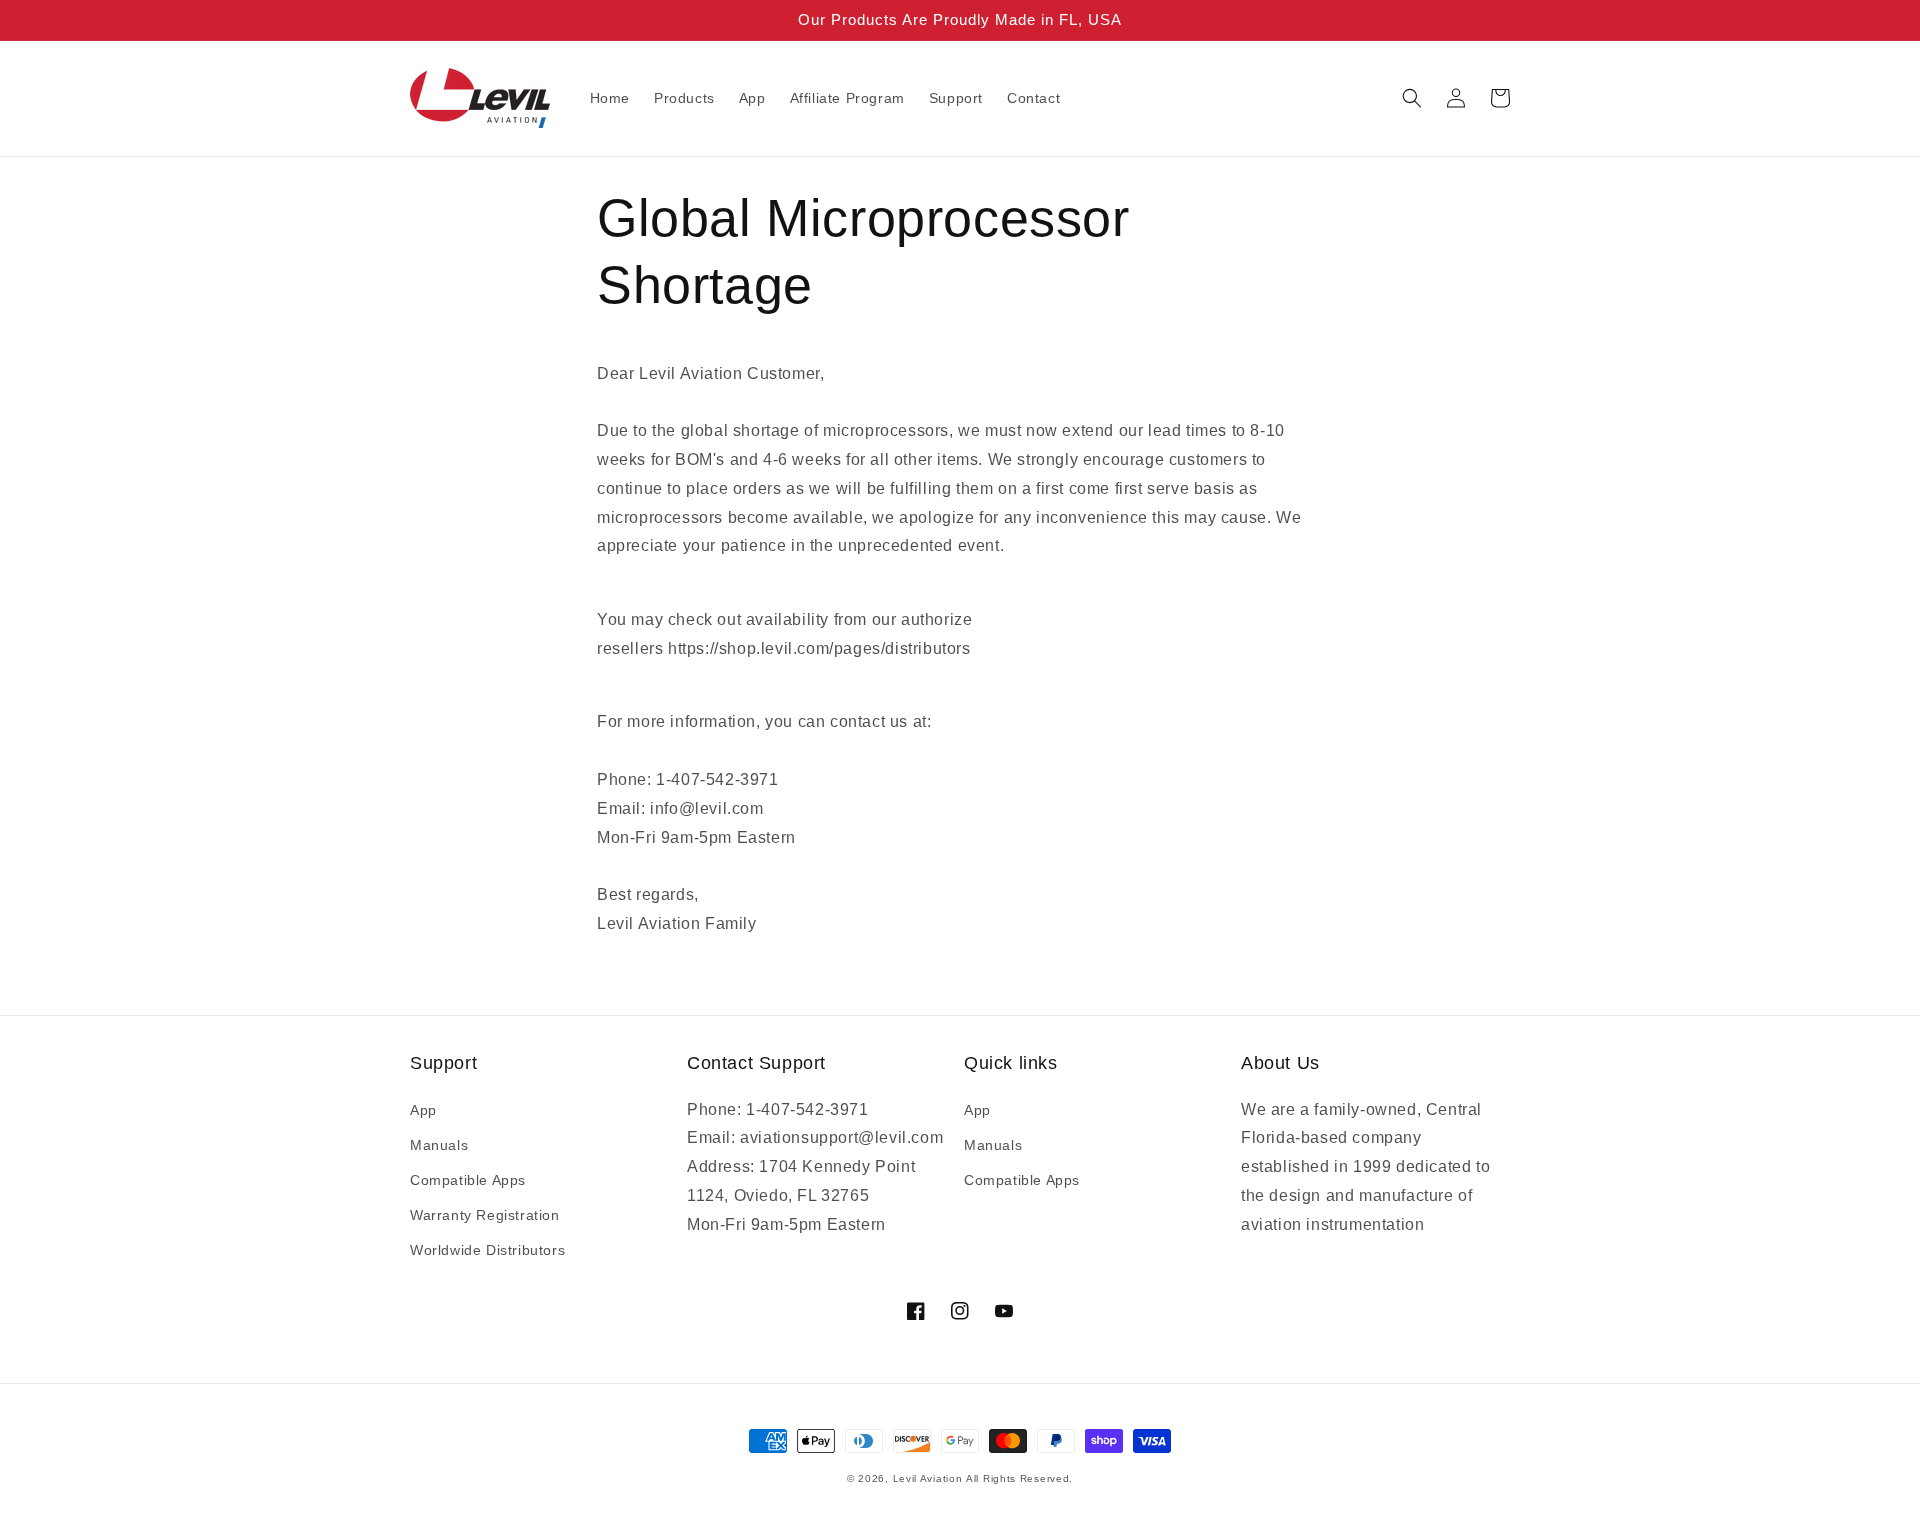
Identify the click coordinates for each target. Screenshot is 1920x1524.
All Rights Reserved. (1019, 1478)
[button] (1412, 98)
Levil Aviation (928, 1478)
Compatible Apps (468, 1180)
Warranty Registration (485, 1215)
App (423, 1110)
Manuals (439, 1145)
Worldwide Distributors (487, 1250)
